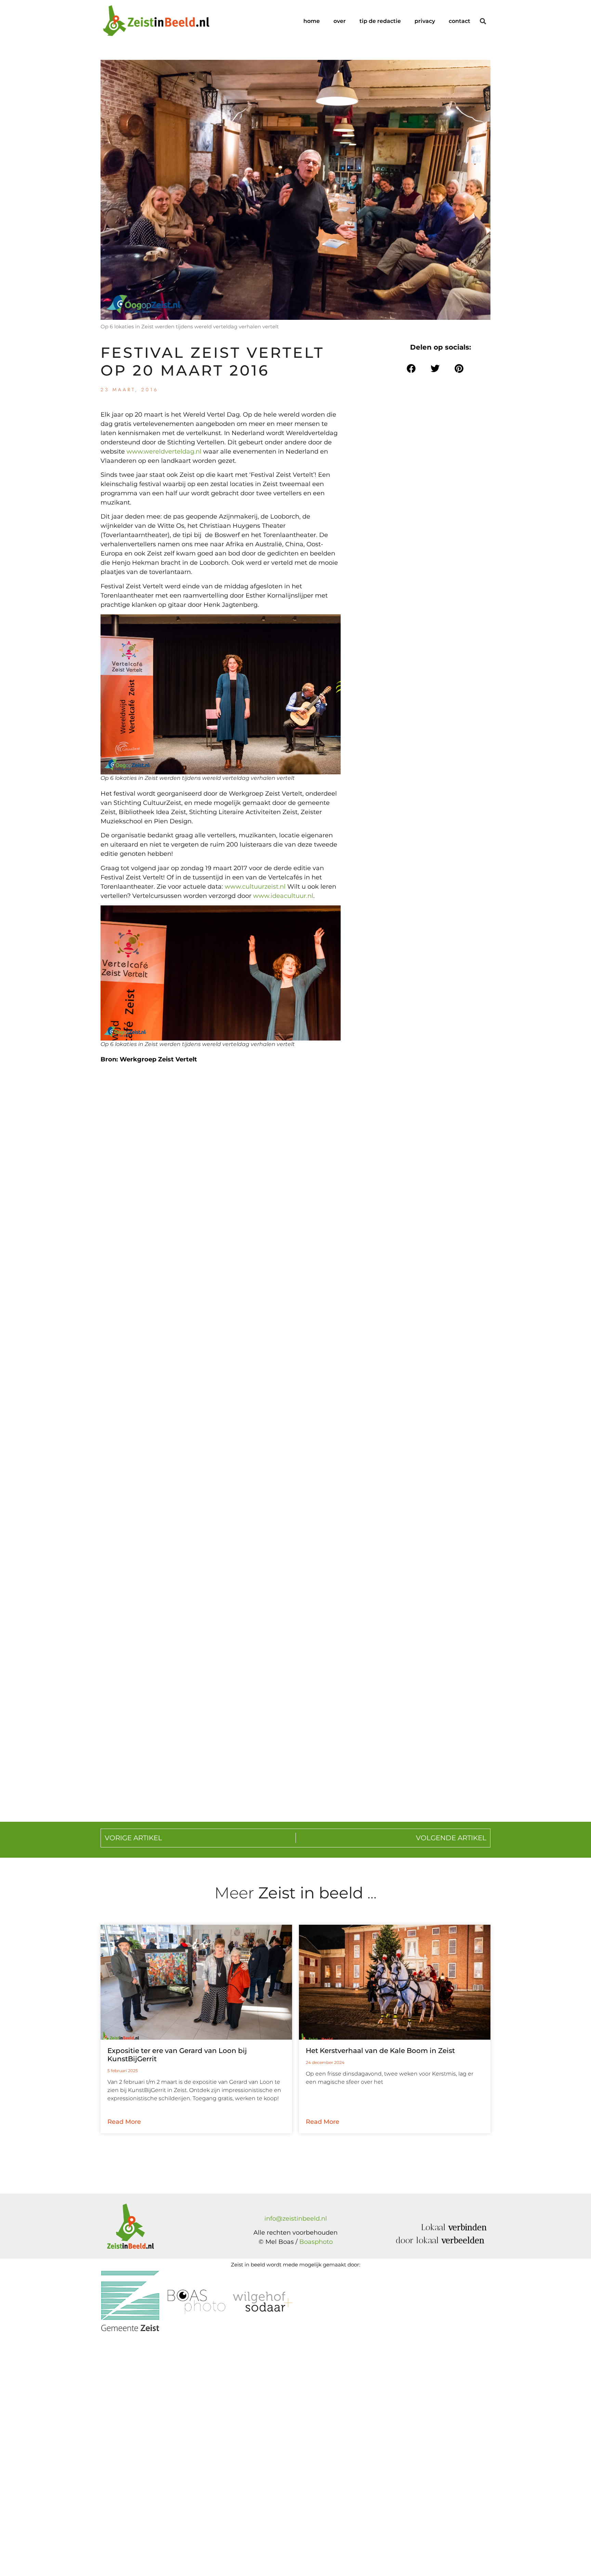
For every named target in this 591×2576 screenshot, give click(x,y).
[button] (483, 21)
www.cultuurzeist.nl (255, 887)
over (340, 21)
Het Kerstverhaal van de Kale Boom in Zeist (380, 2051)
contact (459, 21)
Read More (124, 2122)
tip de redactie (380, 21)
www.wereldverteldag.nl (164, 452)
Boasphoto (316, 2242)
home (312, 21)
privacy (425, 21)
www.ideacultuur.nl (283, 896)
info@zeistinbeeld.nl (296, 2219)
